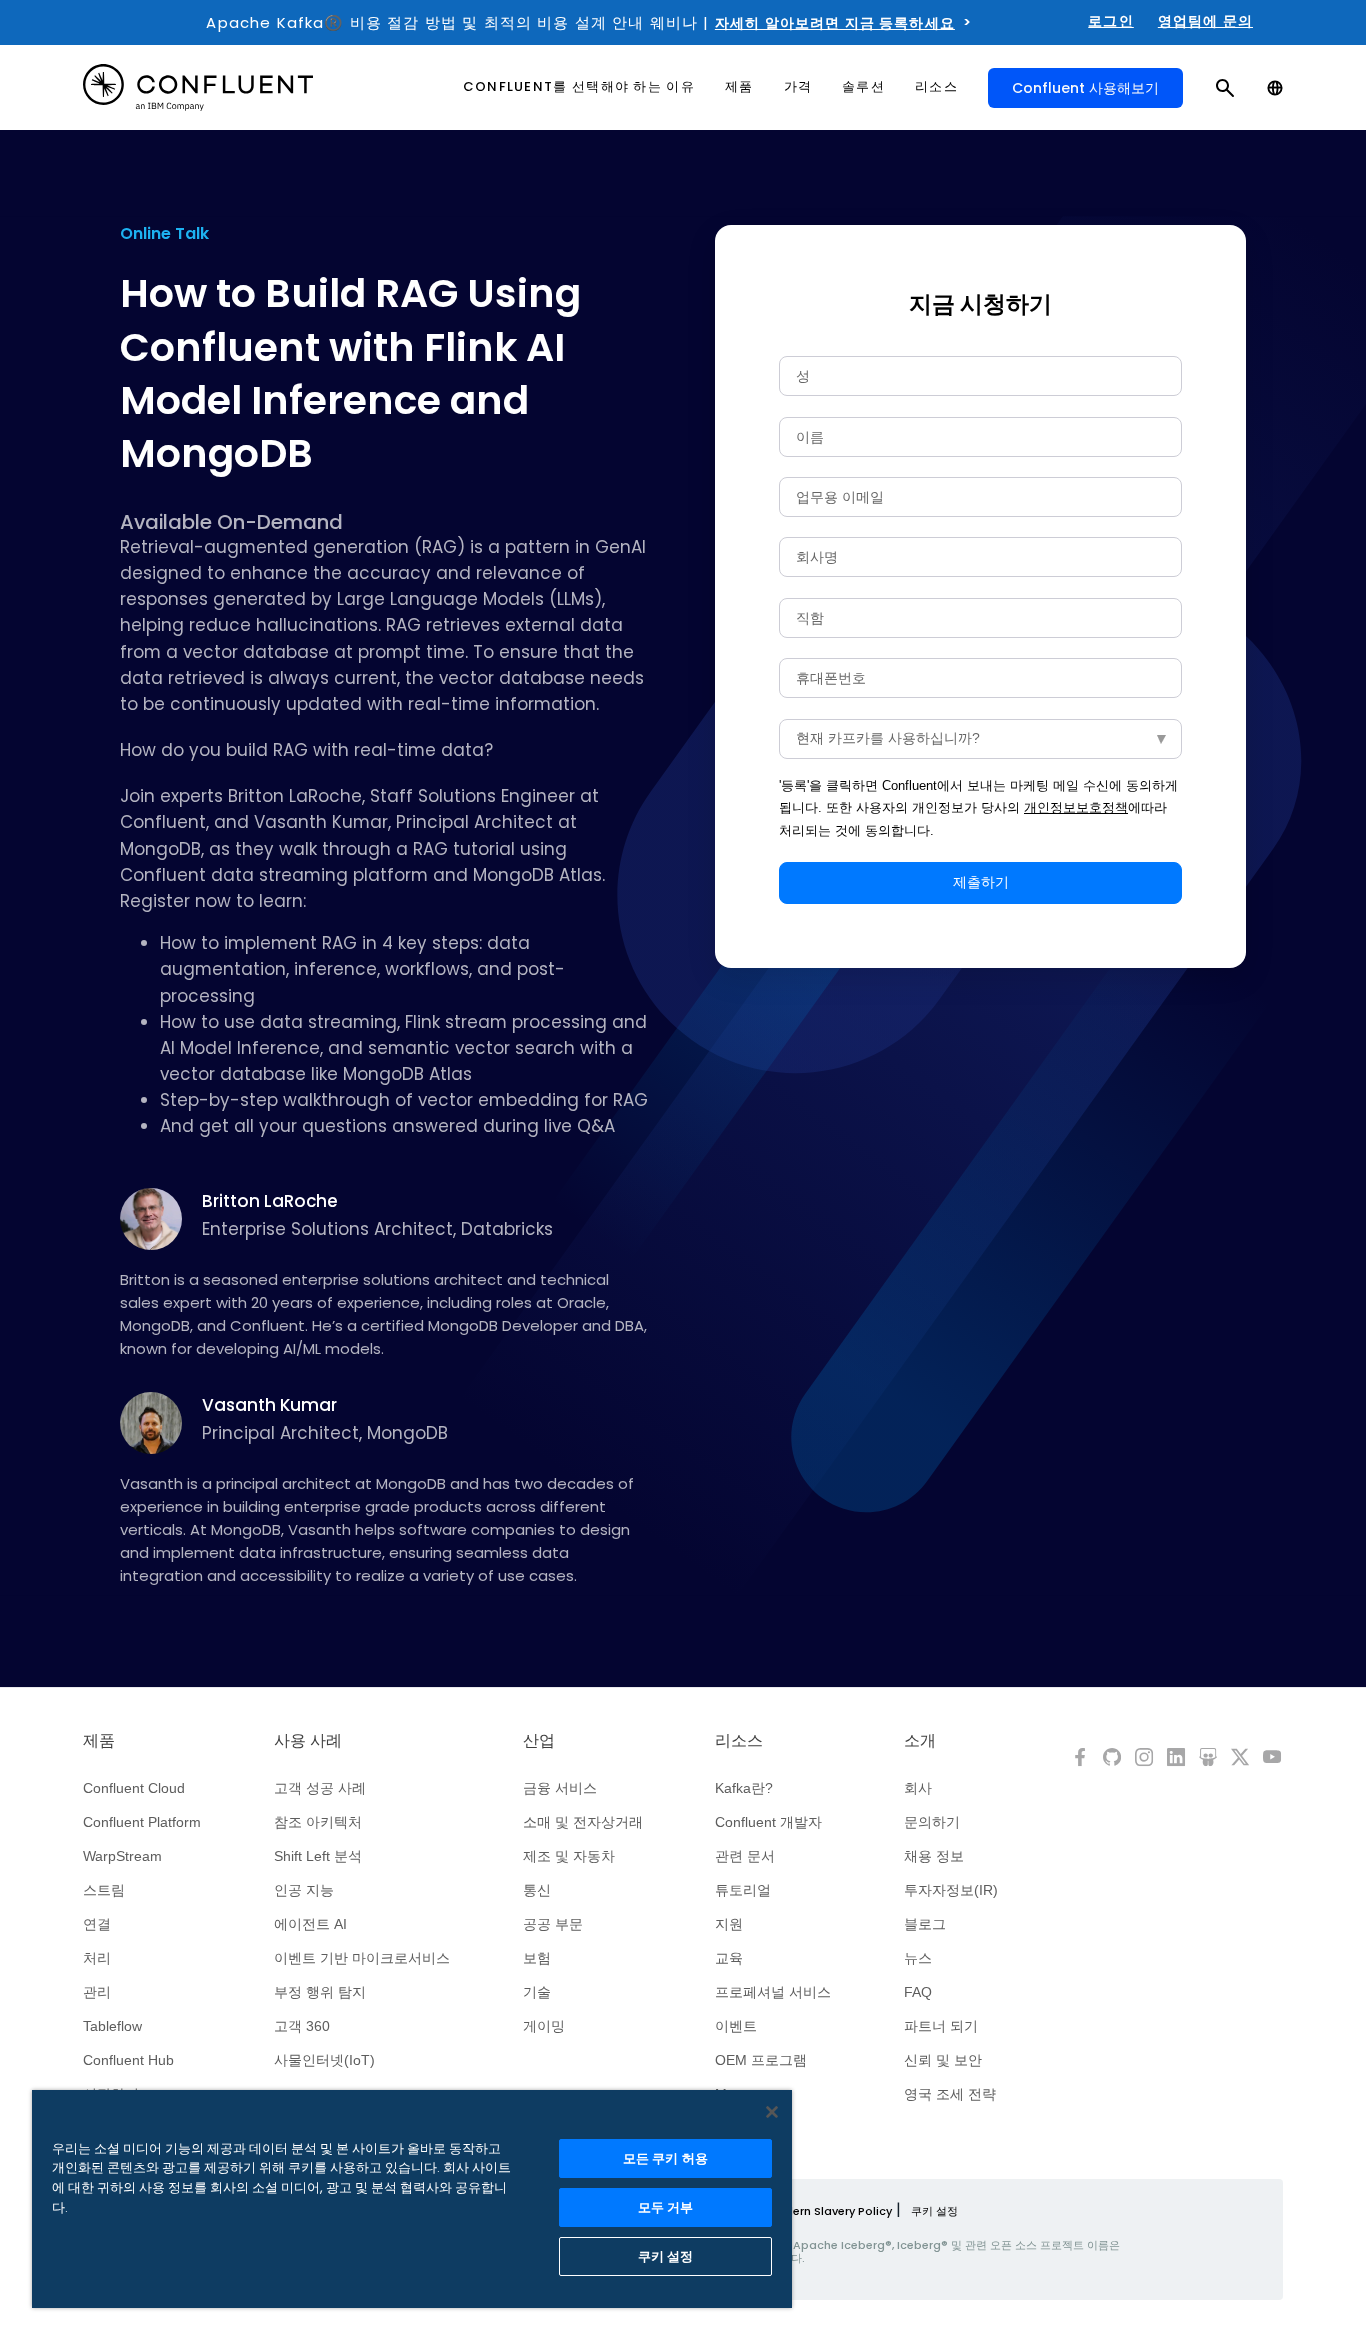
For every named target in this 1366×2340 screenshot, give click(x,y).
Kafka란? (744, 1788)
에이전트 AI (310, 1924)
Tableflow (112, 2026)
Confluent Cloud (134, 1788)
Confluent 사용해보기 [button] (1085, 88)
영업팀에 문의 (1205, 21)
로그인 (1111, 21)
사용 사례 (308, 1741)
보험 (537, 1958)
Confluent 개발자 (768, 1822)
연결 (97, 1924)
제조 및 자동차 (569, 1856)
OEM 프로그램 (761, 2060)
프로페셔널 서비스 (773, 1992)
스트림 (104, 1890)
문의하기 (932, 1822)
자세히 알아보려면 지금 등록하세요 (835, 23)
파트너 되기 (941, 2026)
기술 (537, 1992)
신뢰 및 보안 (943, 2060)
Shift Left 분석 (318, 1856)
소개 (920, 1741)
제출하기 (981, 882)
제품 (99, 1741)
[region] (412, 2199)
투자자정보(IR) (951, 1890)
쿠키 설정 (934, 2211)
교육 (729, 1958)
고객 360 (302, 2026)
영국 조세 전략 (950, 2094)
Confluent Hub (128, 2060)
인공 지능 (304, 1890)
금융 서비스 (560, 1788)
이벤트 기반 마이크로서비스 (362, 1958)
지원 (729, 1924)
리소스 (739, 1741)
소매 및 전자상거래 (583, 1822)
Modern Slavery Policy (829, 2211)
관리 (97, 1992)
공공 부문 (553, 1924)
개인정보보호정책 (1076, 807)
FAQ (918, 1992)
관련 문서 (745, 1856)
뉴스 (918, 1958)
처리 (97, 1958)
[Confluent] (198, 87)
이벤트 (736, 2026)
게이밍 (544, 2026)
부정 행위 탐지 (320, 1992)
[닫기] (772, 2112)
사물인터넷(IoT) (324, 2060)
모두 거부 (666, 2207)
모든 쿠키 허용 (665, 2158)
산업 (539, 1741)
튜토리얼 (743, 1890)
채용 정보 (934, 1856)
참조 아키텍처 (318, 1822)
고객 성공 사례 (320, 1788)
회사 (918, 1788)
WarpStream (122, 1856)
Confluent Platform (142, 1822)
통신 (537, 1890)
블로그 (925, 1924)
